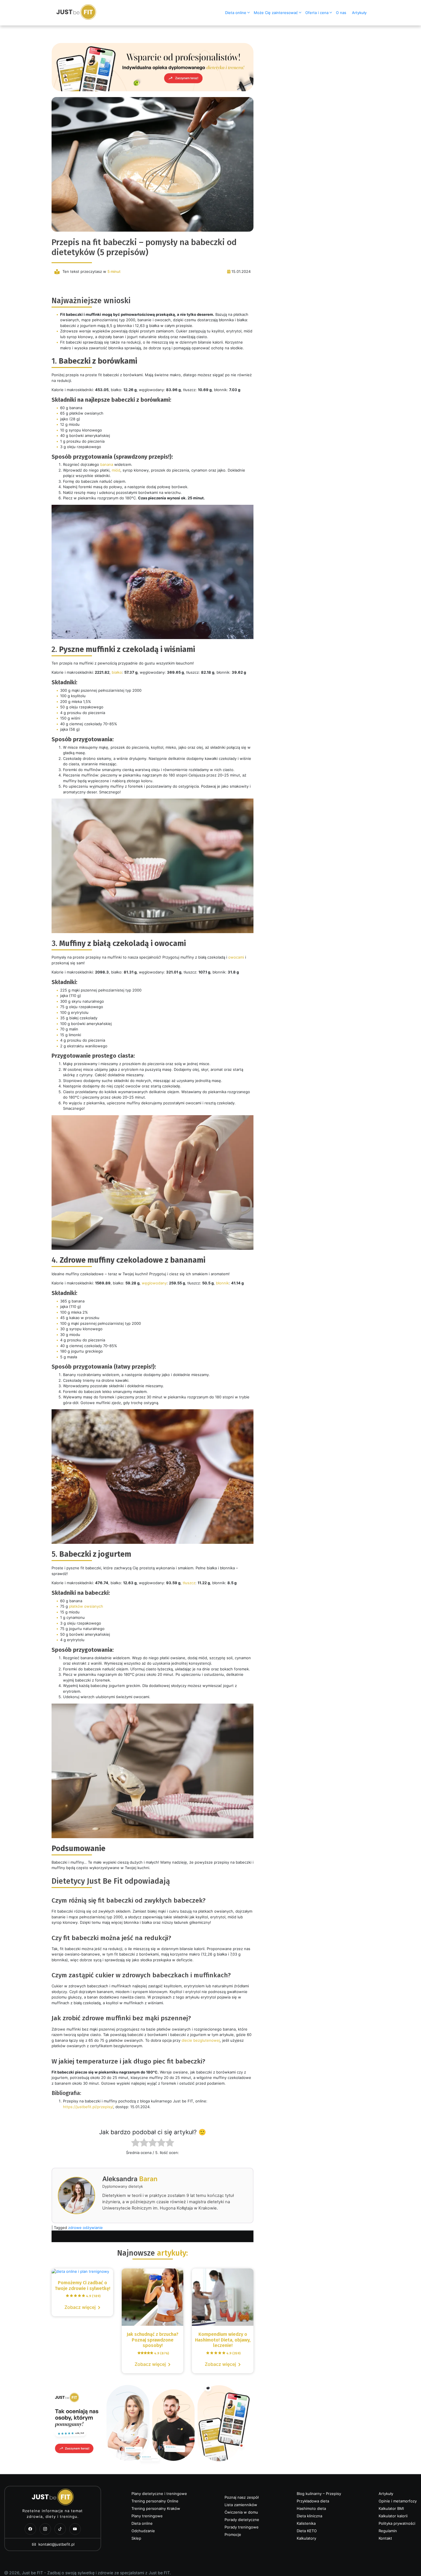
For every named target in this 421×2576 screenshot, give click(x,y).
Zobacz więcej (80, 2307)
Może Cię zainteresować (276, 13)
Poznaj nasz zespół (242, 2497)
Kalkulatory (306, 2538)
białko (117, 672)
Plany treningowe (147, 2516)
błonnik (222, 1283)
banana (107, 464)
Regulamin (388, 2531)
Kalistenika (306, 2523)
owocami (236, 957)
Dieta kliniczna (309, 2516)
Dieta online (236, 13)
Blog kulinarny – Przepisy (319, 2494)
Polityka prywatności (397, 2523)
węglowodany (154, 1283)
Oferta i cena (317, 13)
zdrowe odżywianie (85, 2228)
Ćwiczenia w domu (241, 2512)
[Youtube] (75, 2529)
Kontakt (385, 2538)
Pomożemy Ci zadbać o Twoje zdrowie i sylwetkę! (82, 2286)
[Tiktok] (60, 2529)
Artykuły (359, 13)
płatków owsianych (86, 1606)
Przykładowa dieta (313, 2501)
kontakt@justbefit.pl (56, 2544)
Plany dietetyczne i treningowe (159, 2494)
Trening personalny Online (155, 2501)
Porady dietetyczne (242, 2520)
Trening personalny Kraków (156, 2508)
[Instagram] (45, 2529)
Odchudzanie (143, 2531)
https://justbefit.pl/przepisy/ (88, 2107)
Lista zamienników (241, 2505)
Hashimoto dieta (311, 2508)
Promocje (233, 2534)
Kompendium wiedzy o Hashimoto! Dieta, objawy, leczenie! (223, 2343)
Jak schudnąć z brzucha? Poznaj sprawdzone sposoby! (153, 2343)
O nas (341, 13)
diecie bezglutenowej (201, 2040)
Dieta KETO (307, 2531)
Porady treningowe (242, 2527)
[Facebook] (30, 2529)
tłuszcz (189, 1583)
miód (116, 470)
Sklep (136, 2538)
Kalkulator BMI (391, 2508)
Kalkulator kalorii (393, 2516)
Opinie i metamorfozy (398, 2501)
